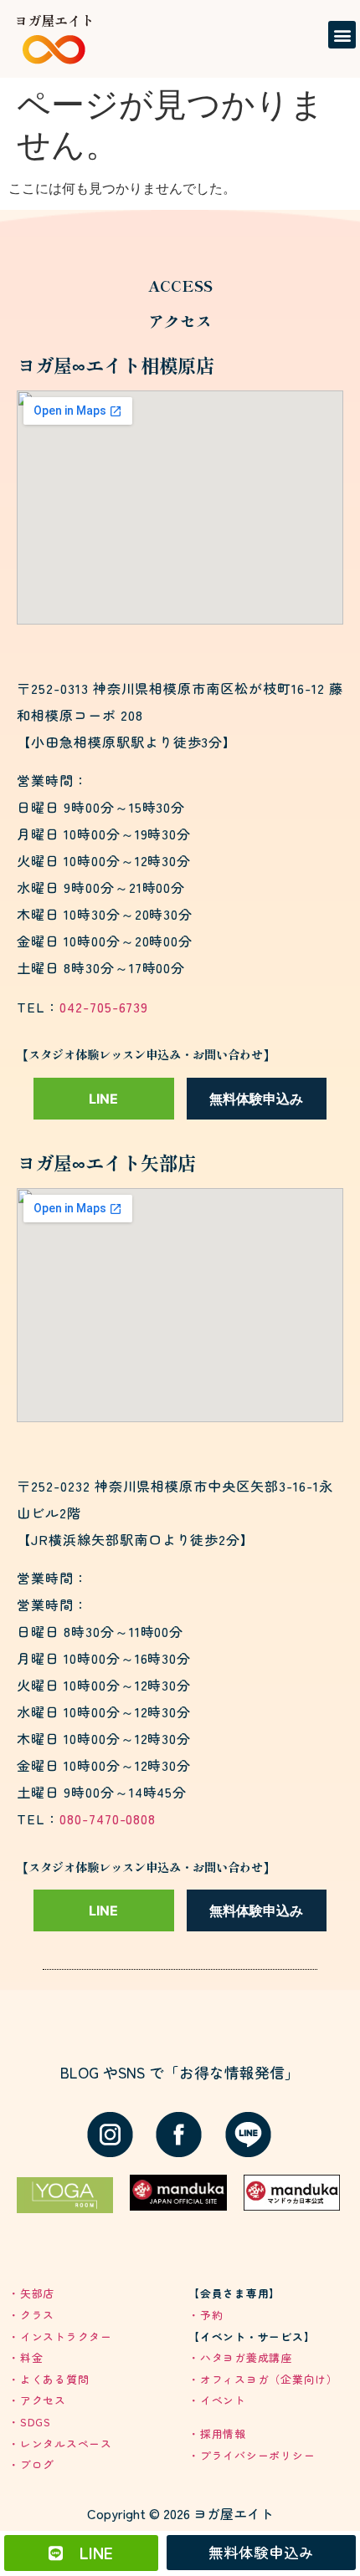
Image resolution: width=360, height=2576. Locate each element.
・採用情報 (217, 2433)
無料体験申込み (256, 1099)
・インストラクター (60, 2336)
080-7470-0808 (108, 1819)
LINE (103, 1099)
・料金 (26, 2357)
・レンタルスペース (60, 2443)
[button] (342, 35)
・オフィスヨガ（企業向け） (263, 2379)
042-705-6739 (104, 1007)
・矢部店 (31, 2293)
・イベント (217, 2400)
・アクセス (37, 2400)
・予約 (206, 2315)
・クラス (31, 2315)
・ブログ (31, 2464)
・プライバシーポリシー (252, 2455)
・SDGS (30, 2422)
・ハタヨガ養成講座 (240, 2357)
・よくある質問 (49, 2379)
